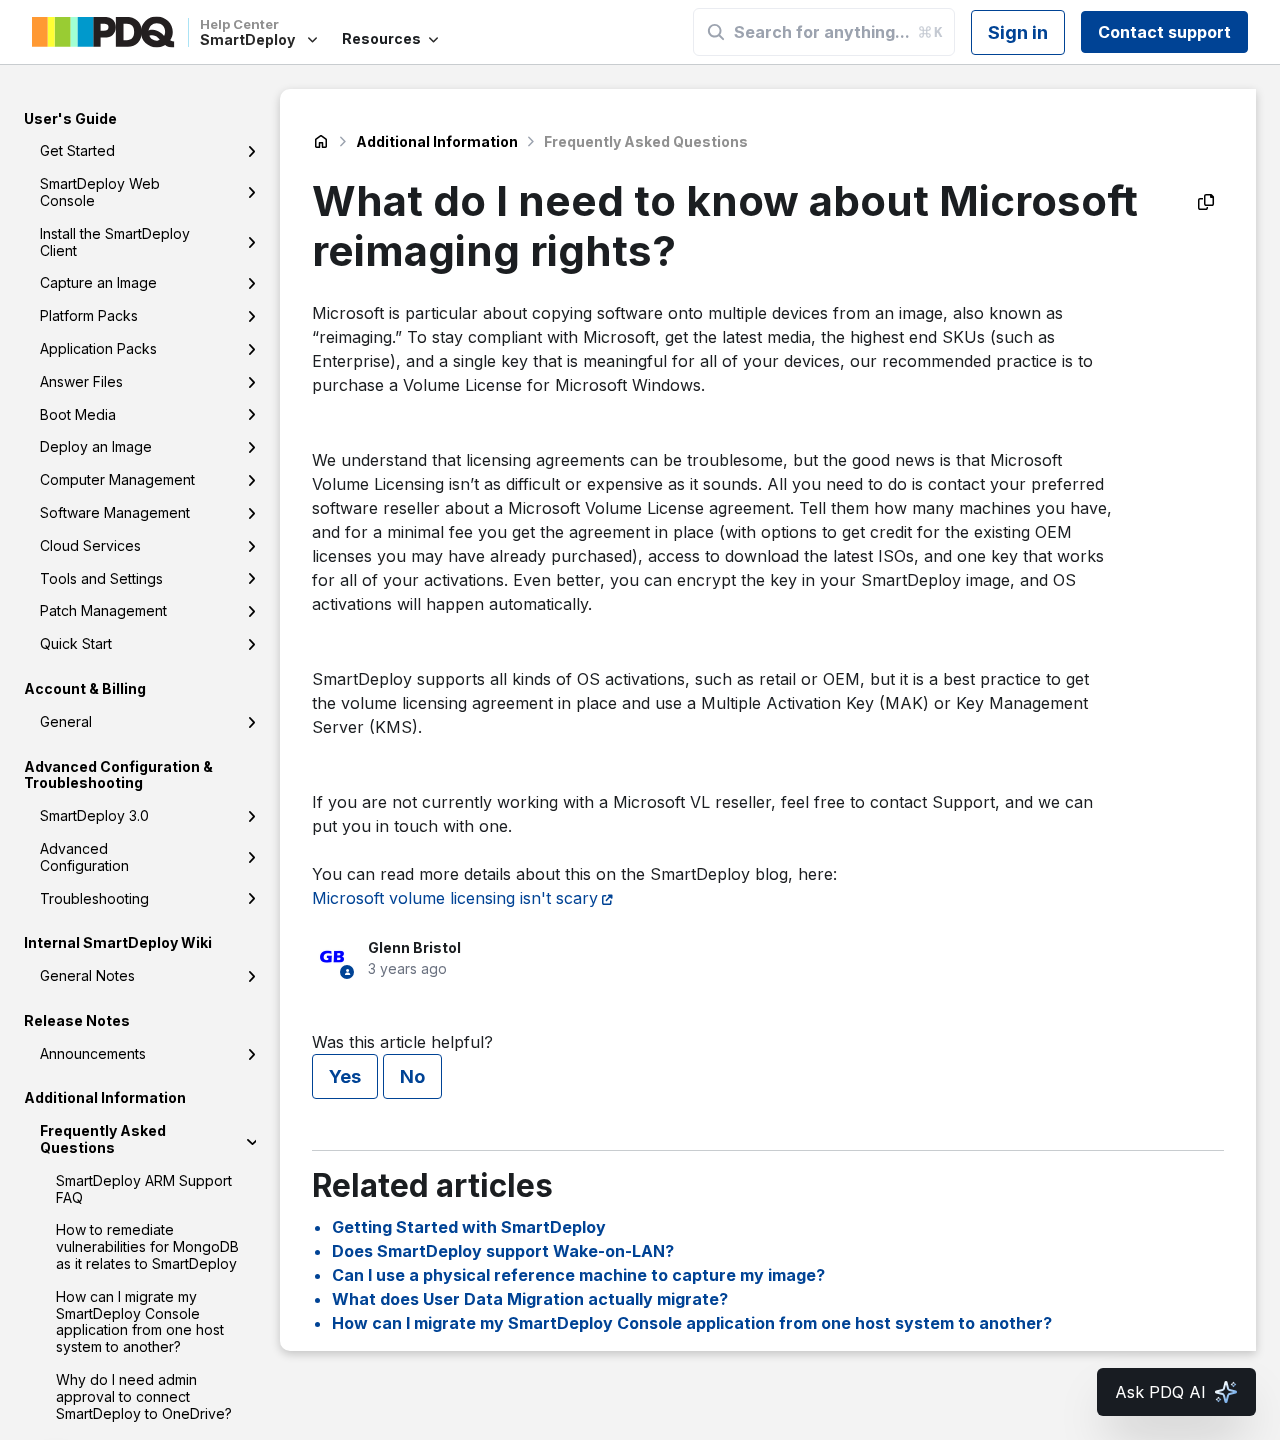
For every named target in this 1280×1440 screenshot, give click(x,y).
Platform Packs (89, 316)
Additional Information (437, 141)
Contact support (1164, 32)
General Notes (87, 976)
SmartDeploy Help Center (321, 142)
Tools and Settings (101, 578)
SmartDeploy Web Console (100, 193)
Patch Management (103, 611)
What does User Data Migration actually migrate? (530, 1299)
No (412, 1076)
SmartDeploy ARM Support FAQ (144, 1189)
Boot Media (78, 414)
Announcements (93, 1053)
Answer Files (81, 381)
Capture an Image (98, 283)
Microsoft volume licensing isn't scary (455, 898)
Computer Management (117, 480)
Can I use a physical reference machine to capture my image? (578, 1275)
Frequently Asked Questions (103, 1140)
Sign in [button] (1018, 32)
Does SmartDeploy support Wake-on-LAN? (503, 1251)
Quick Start (76, 644)
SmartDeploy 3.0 (94, 816)
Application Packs (98, 348)
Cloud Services (90, 545)
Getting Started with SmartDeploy (469, 1227)
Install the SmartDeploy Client (115, 242)
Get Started (77, 151)
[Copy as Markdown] (1206, 202)
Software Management (115, 512)
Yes (345, 1076)
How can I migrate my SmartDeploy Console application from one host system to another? (140, 1321)
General (66, 721)
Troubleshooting (94, 898)
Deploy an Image (96, 447)
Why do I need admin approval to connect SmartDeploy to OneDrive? (144, 1396)
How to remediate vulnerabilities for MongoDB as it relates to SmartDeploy (147, 1247)
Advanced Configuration (84, 857)
